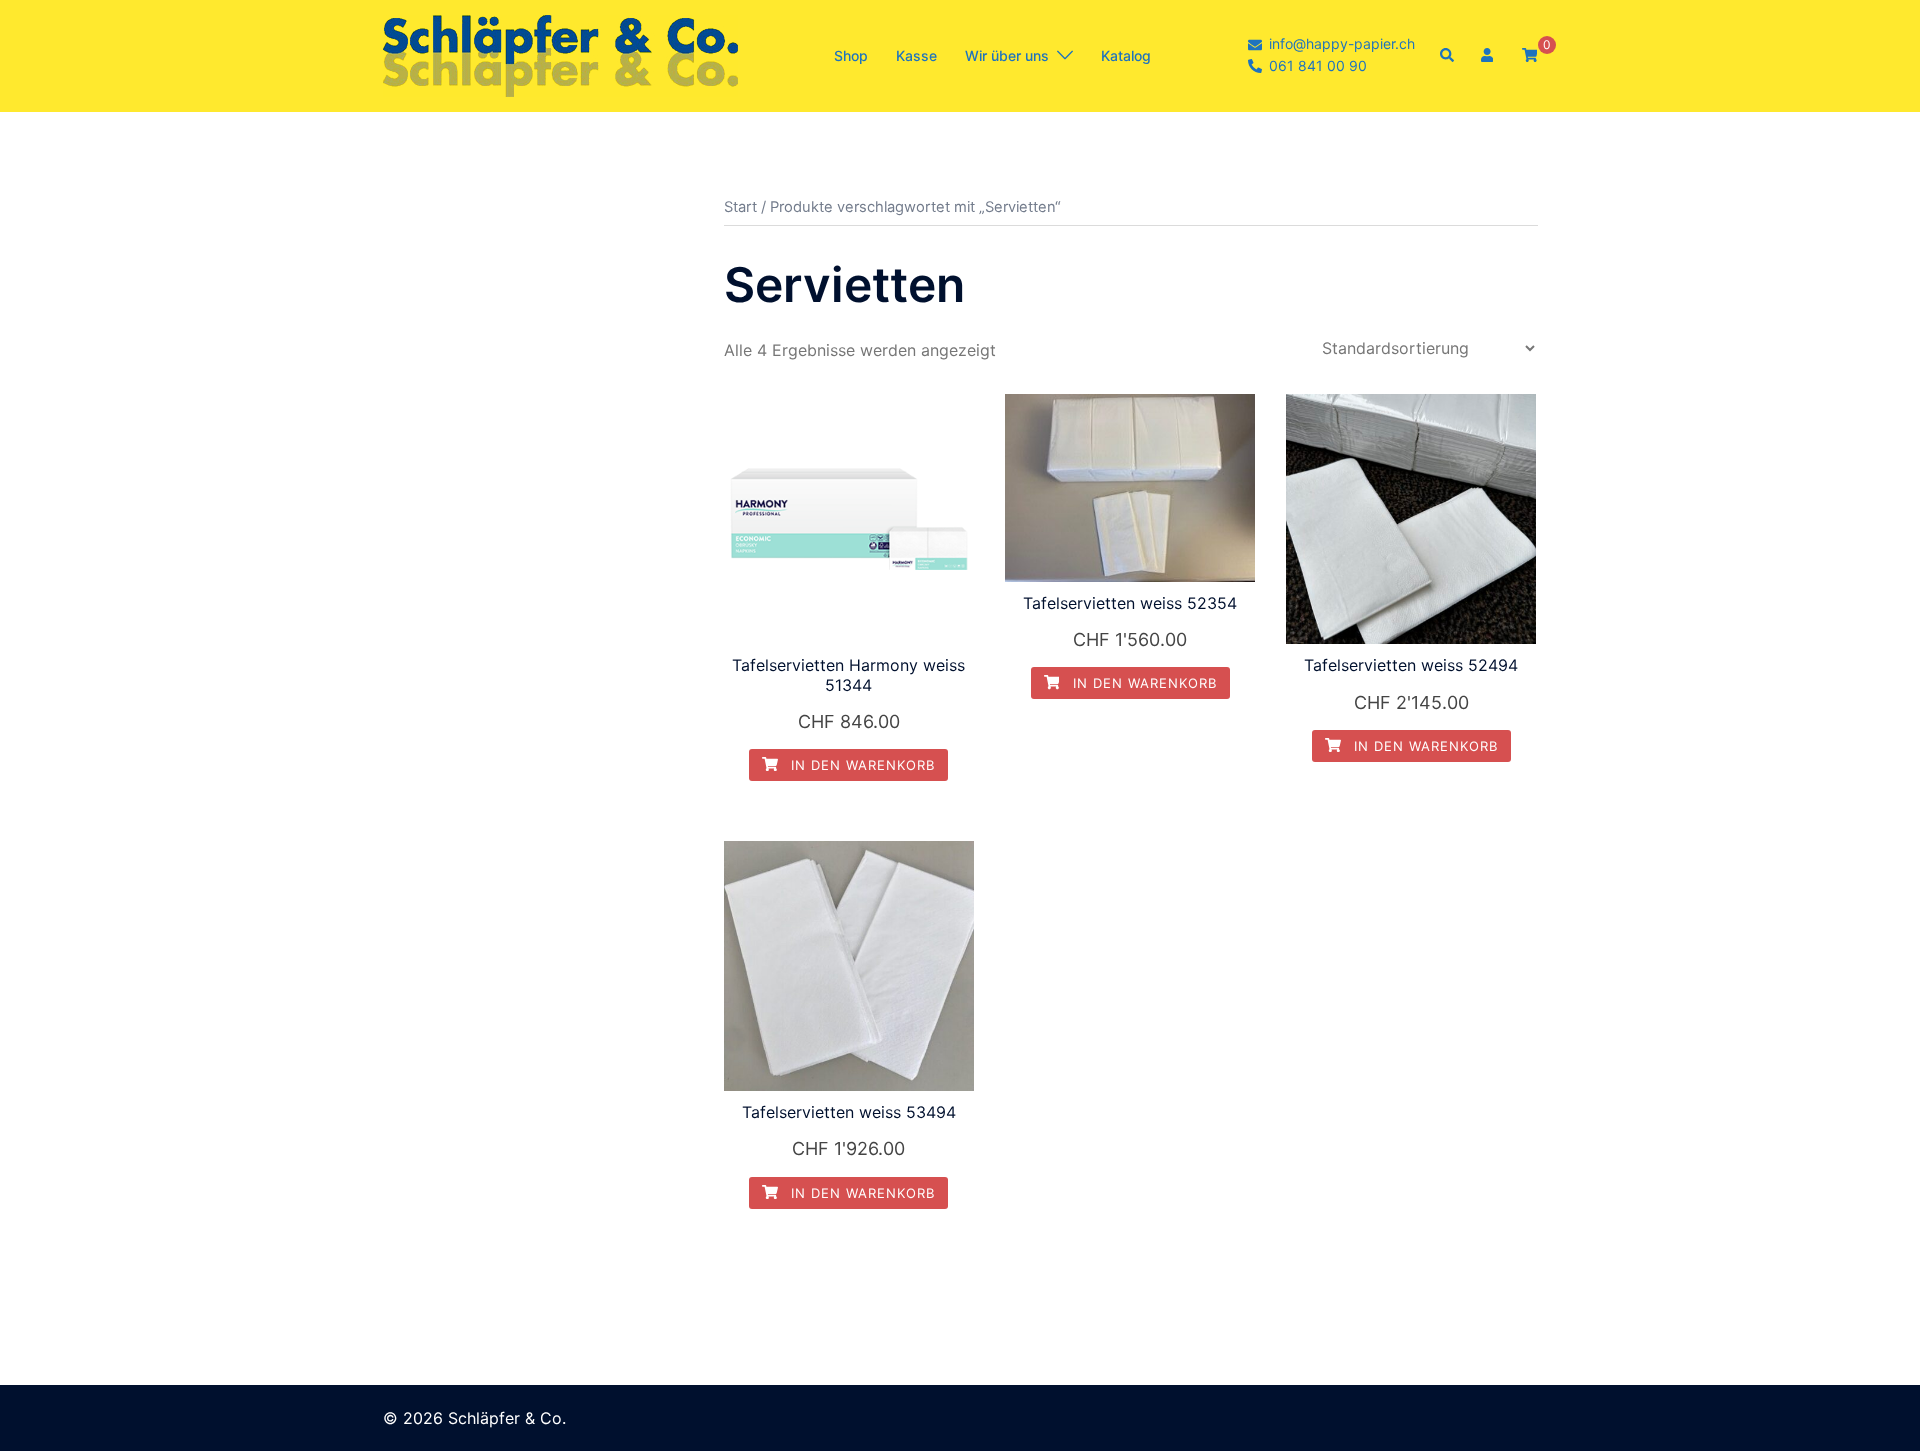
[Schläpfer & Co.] (560, 54)
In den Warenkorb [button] (860, 765)
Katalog (1126, 55)
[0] (1530, 54)
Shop (851, 55)
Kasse (916, 55)
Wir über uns (1007, 55)
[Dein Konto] (1489, 56)
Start (740, 207)
